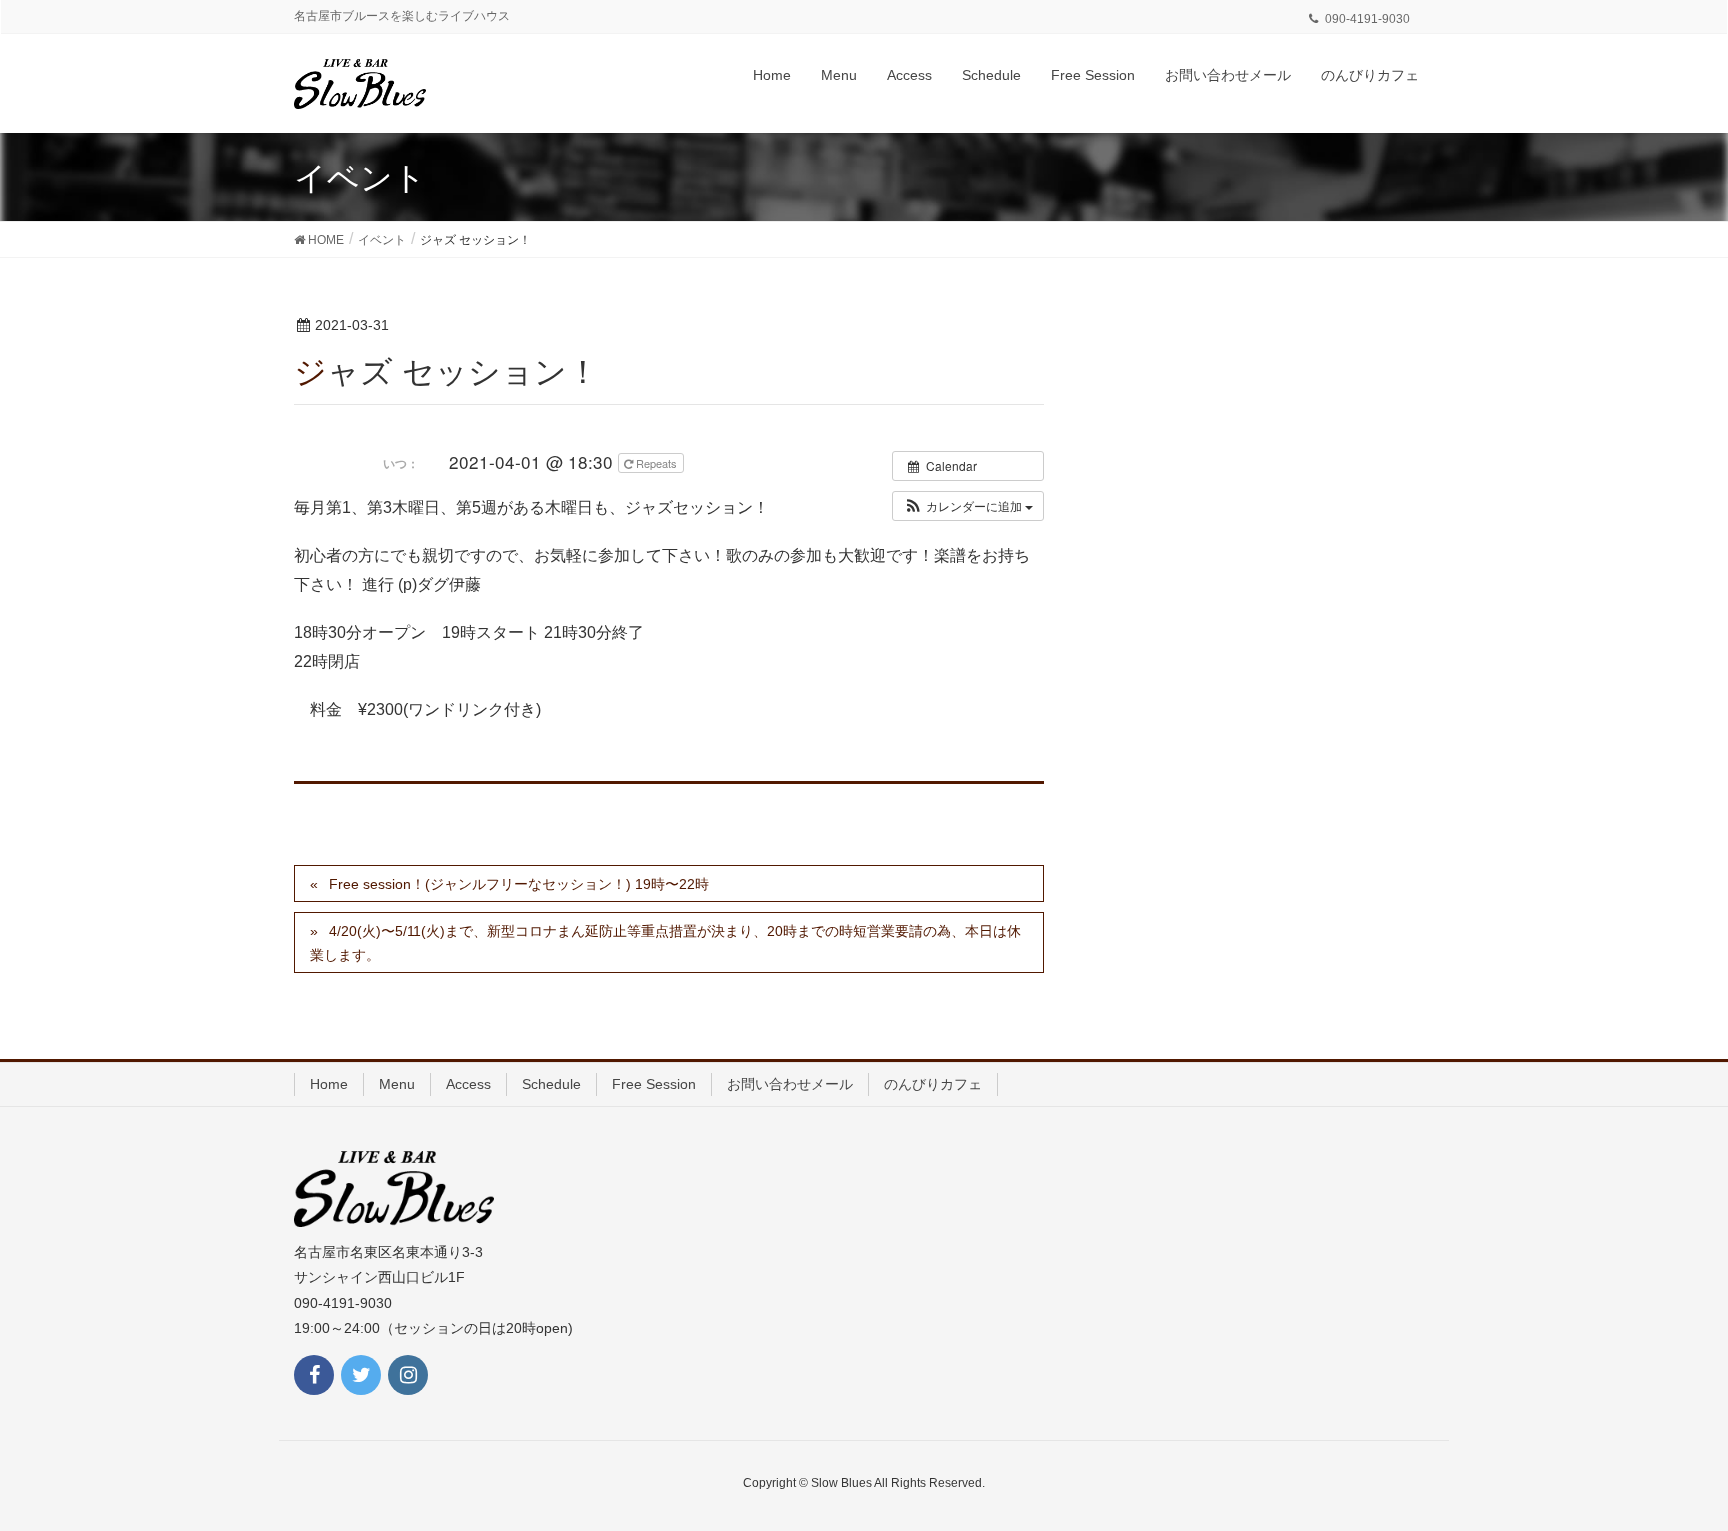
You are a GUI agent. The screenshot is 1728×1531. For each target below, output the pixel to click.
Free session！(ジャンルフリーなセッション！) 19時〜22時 (519, 884)
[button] (968, 506)
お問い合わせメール (790, 1084)
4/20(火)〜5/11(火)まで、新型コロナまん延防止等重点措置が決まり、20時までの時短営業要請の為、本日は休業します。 (665, 942)
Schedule (551, 1084)
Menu (397, 1084)
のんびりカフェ (933, 1084)
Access (468, 1084)
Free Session (654, 1084)
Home (329, 1084)
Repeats (656, 463)
